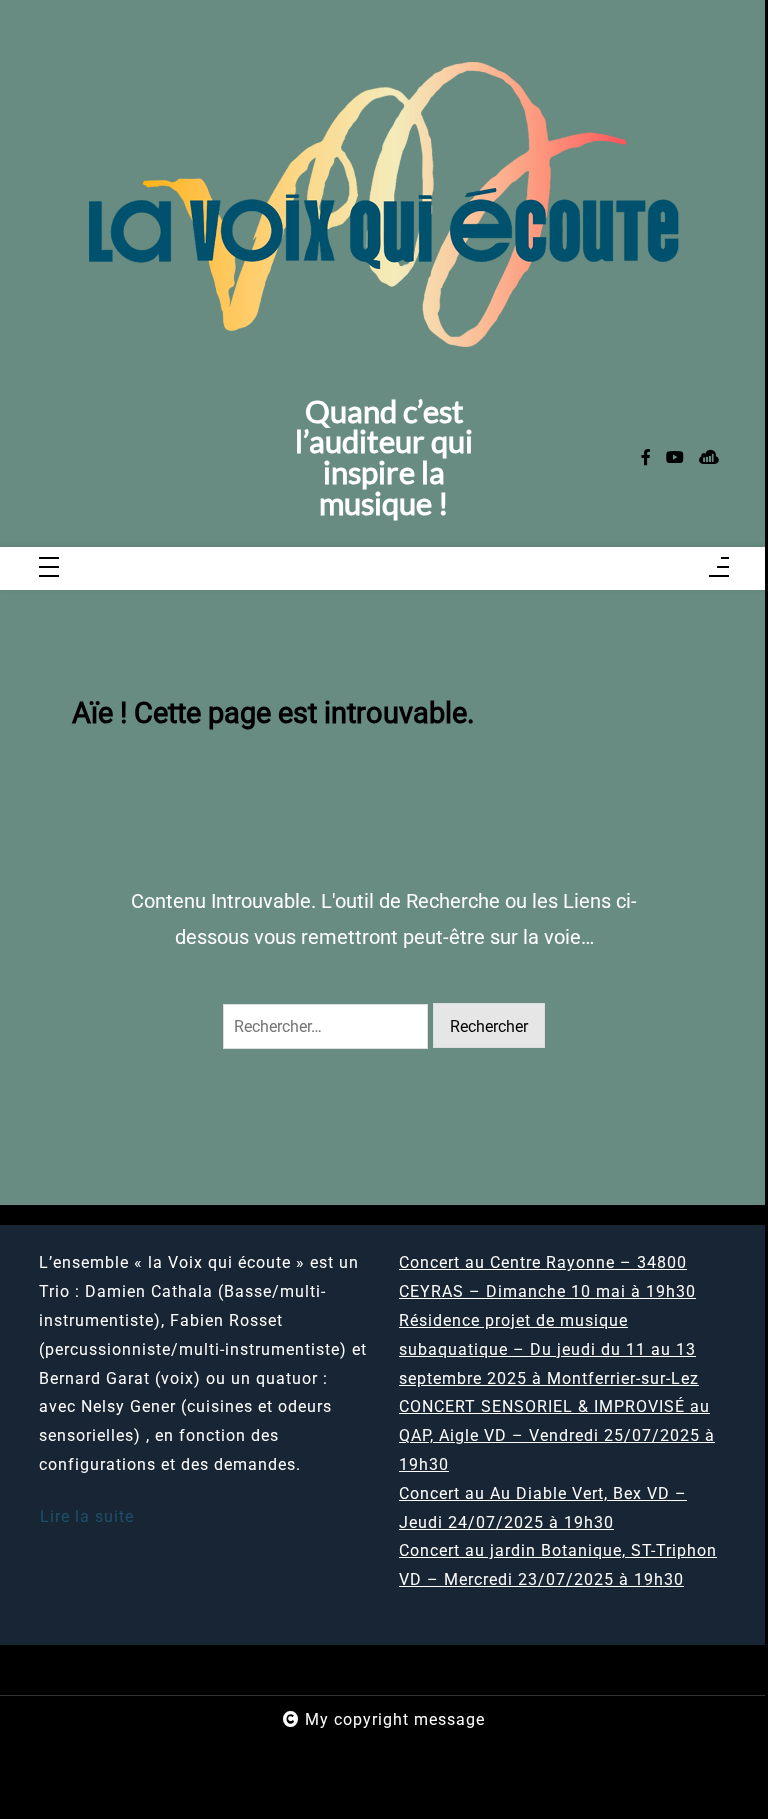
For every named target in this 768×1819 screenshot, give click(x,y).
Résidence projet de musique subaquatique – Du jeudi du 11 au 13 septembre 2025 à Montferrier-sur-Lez (549, 1349)
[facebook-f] (646, 458)
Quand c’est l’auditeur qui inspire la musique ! (384, 458)
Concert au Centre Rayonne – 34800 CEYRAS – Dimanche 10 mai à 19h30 (547, 1277)
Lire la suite (87, 1516)
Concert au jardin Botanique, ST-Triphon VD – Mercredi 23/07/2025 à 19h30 (558, 1565)
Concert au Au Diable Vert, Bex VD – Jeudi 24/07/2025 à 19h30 (543, 1508)
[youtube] (675, 458)
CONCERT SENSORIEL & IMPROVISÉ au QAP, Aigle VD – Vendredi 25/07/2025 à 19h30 (557, 1435)
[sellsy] (709, 458)
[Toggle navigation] (49, 568)
